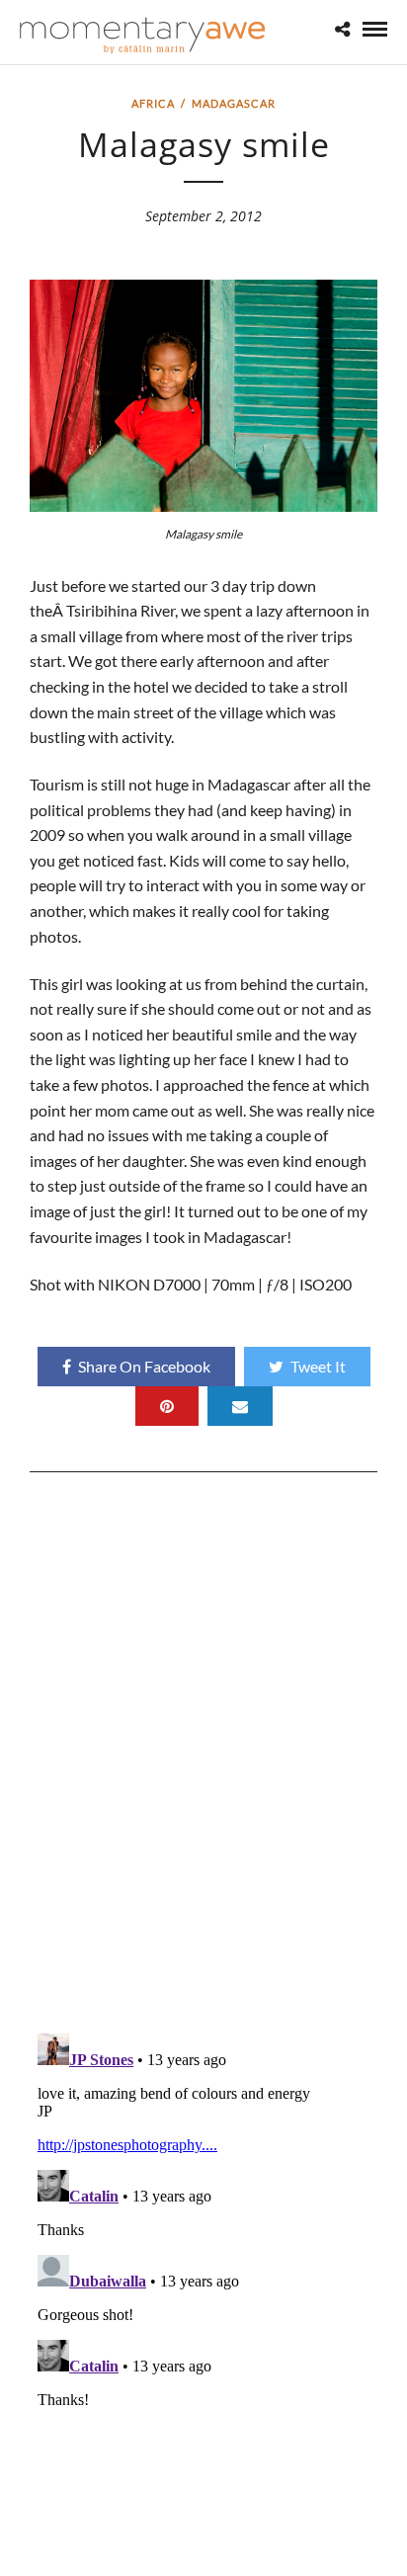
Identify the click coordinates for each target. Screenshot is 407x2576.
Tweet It (318, 1366)
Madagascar (234, 103)
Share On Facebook (144, 1366)
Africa (153, 103)
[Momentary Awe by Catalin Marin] (143, 35)
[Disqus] (203, 1760)
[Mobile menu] (203, 1288)
